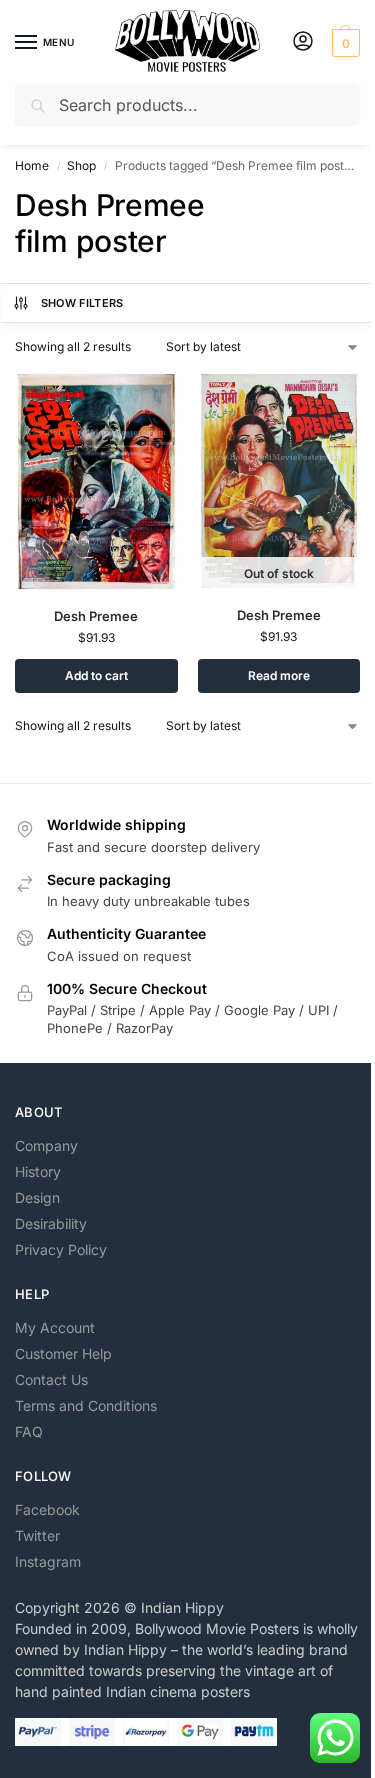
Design (37, 1197)
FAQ (29, 1431)
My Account (55, 1327)
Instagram (48, 1561)
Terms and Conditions (86, 1405)
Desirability (51, 1223)
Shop (81, 165)
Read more (279, 675)
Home (32, 165)
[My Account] (303, 42)
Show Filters (82, 303)
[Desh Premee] (96, 481)
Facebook (47, 1509)
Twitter (37, 1535)
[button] (343, 43)
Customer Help (63, 1353)
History (38, 1171)
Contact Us (51, 1379)
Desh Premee (96, 616)
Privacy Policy (61, 1249)
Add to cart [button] (96, 675)
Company (46, 1145)
